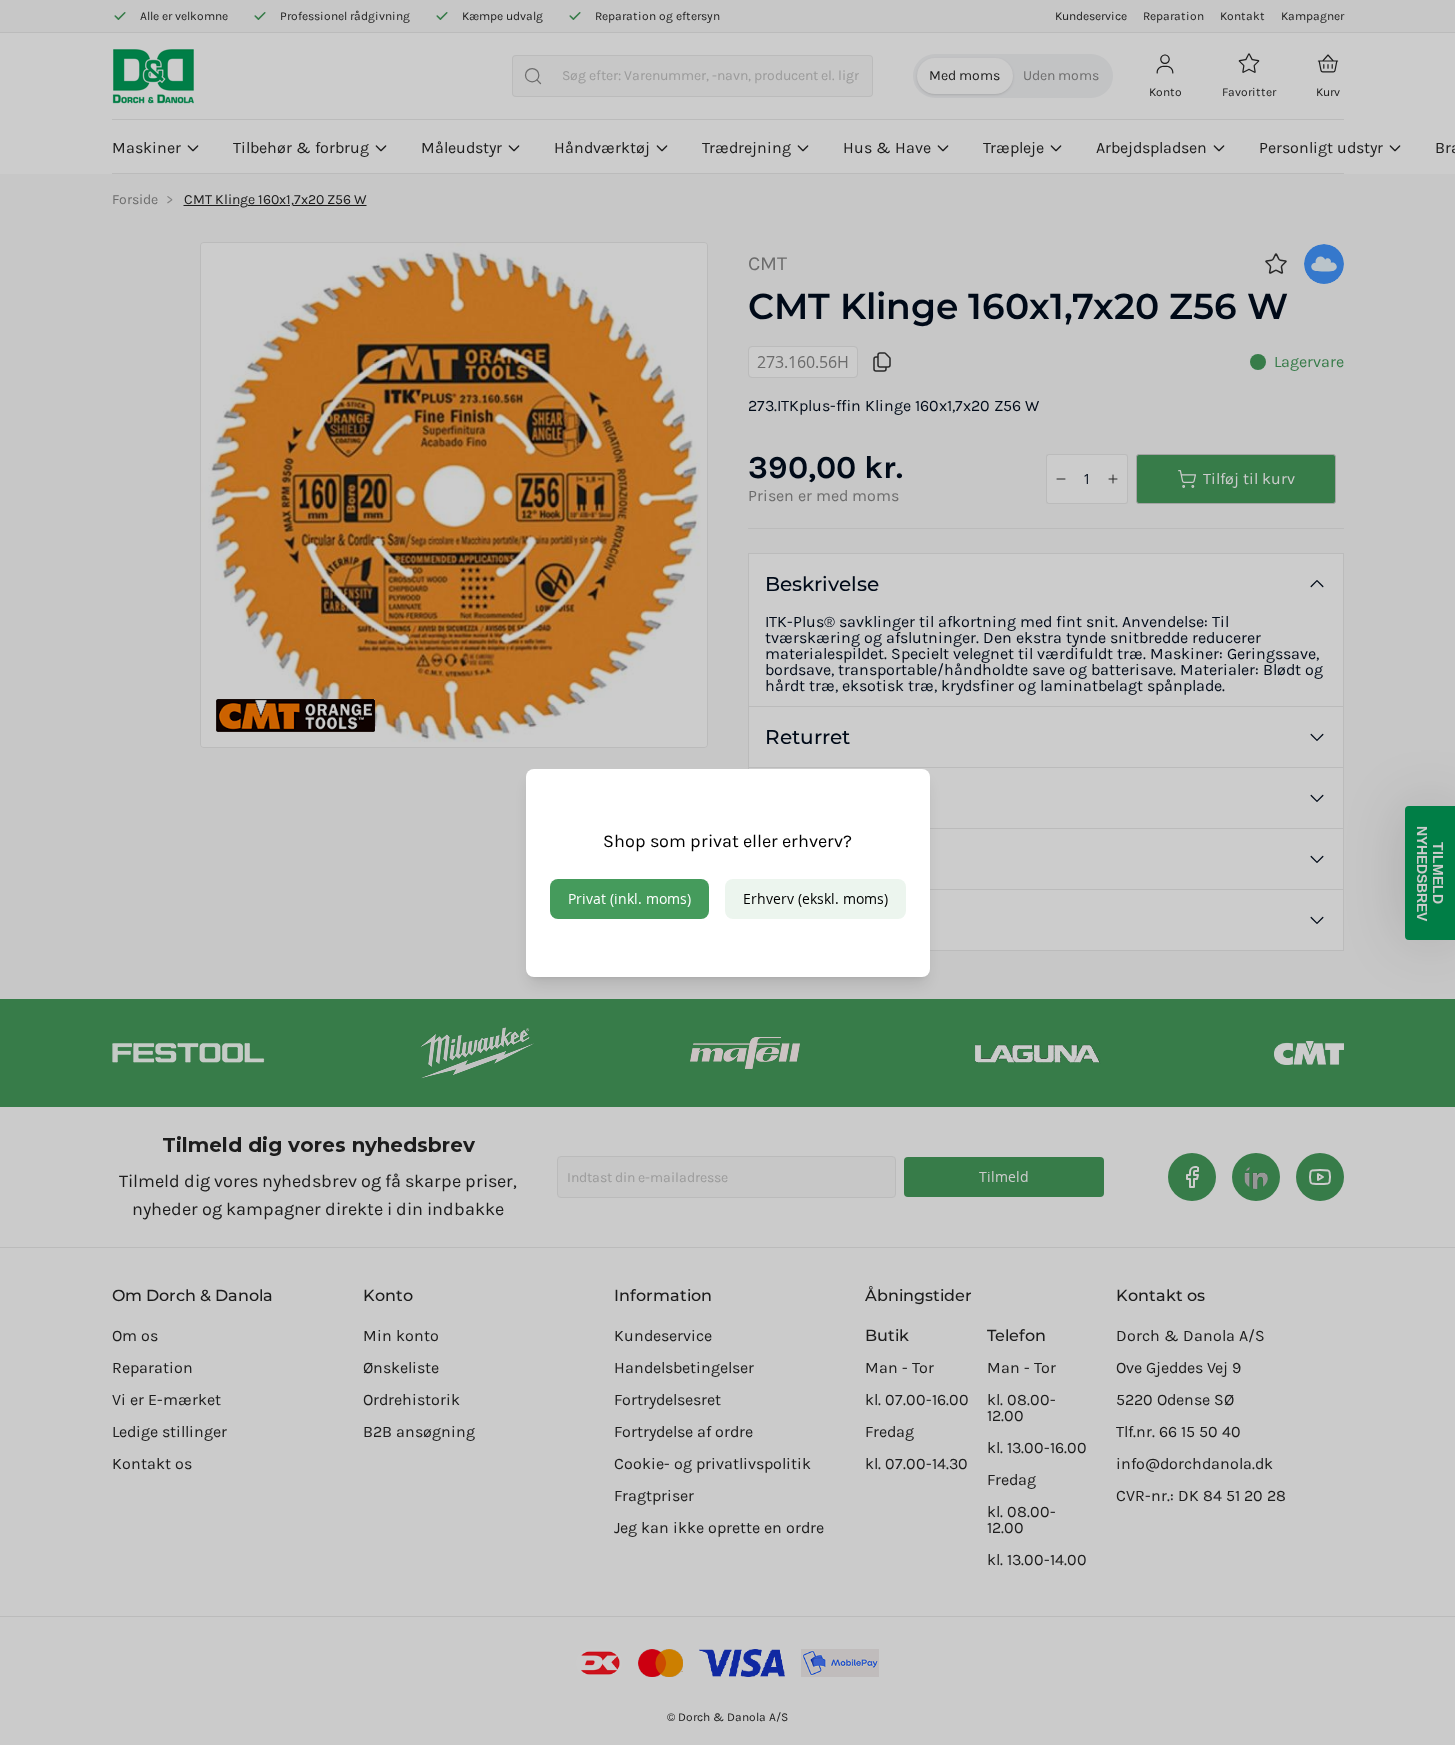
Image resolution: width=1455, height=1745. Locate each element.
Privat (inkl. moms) (629, 898)
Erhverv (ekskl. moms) (815, 898)
